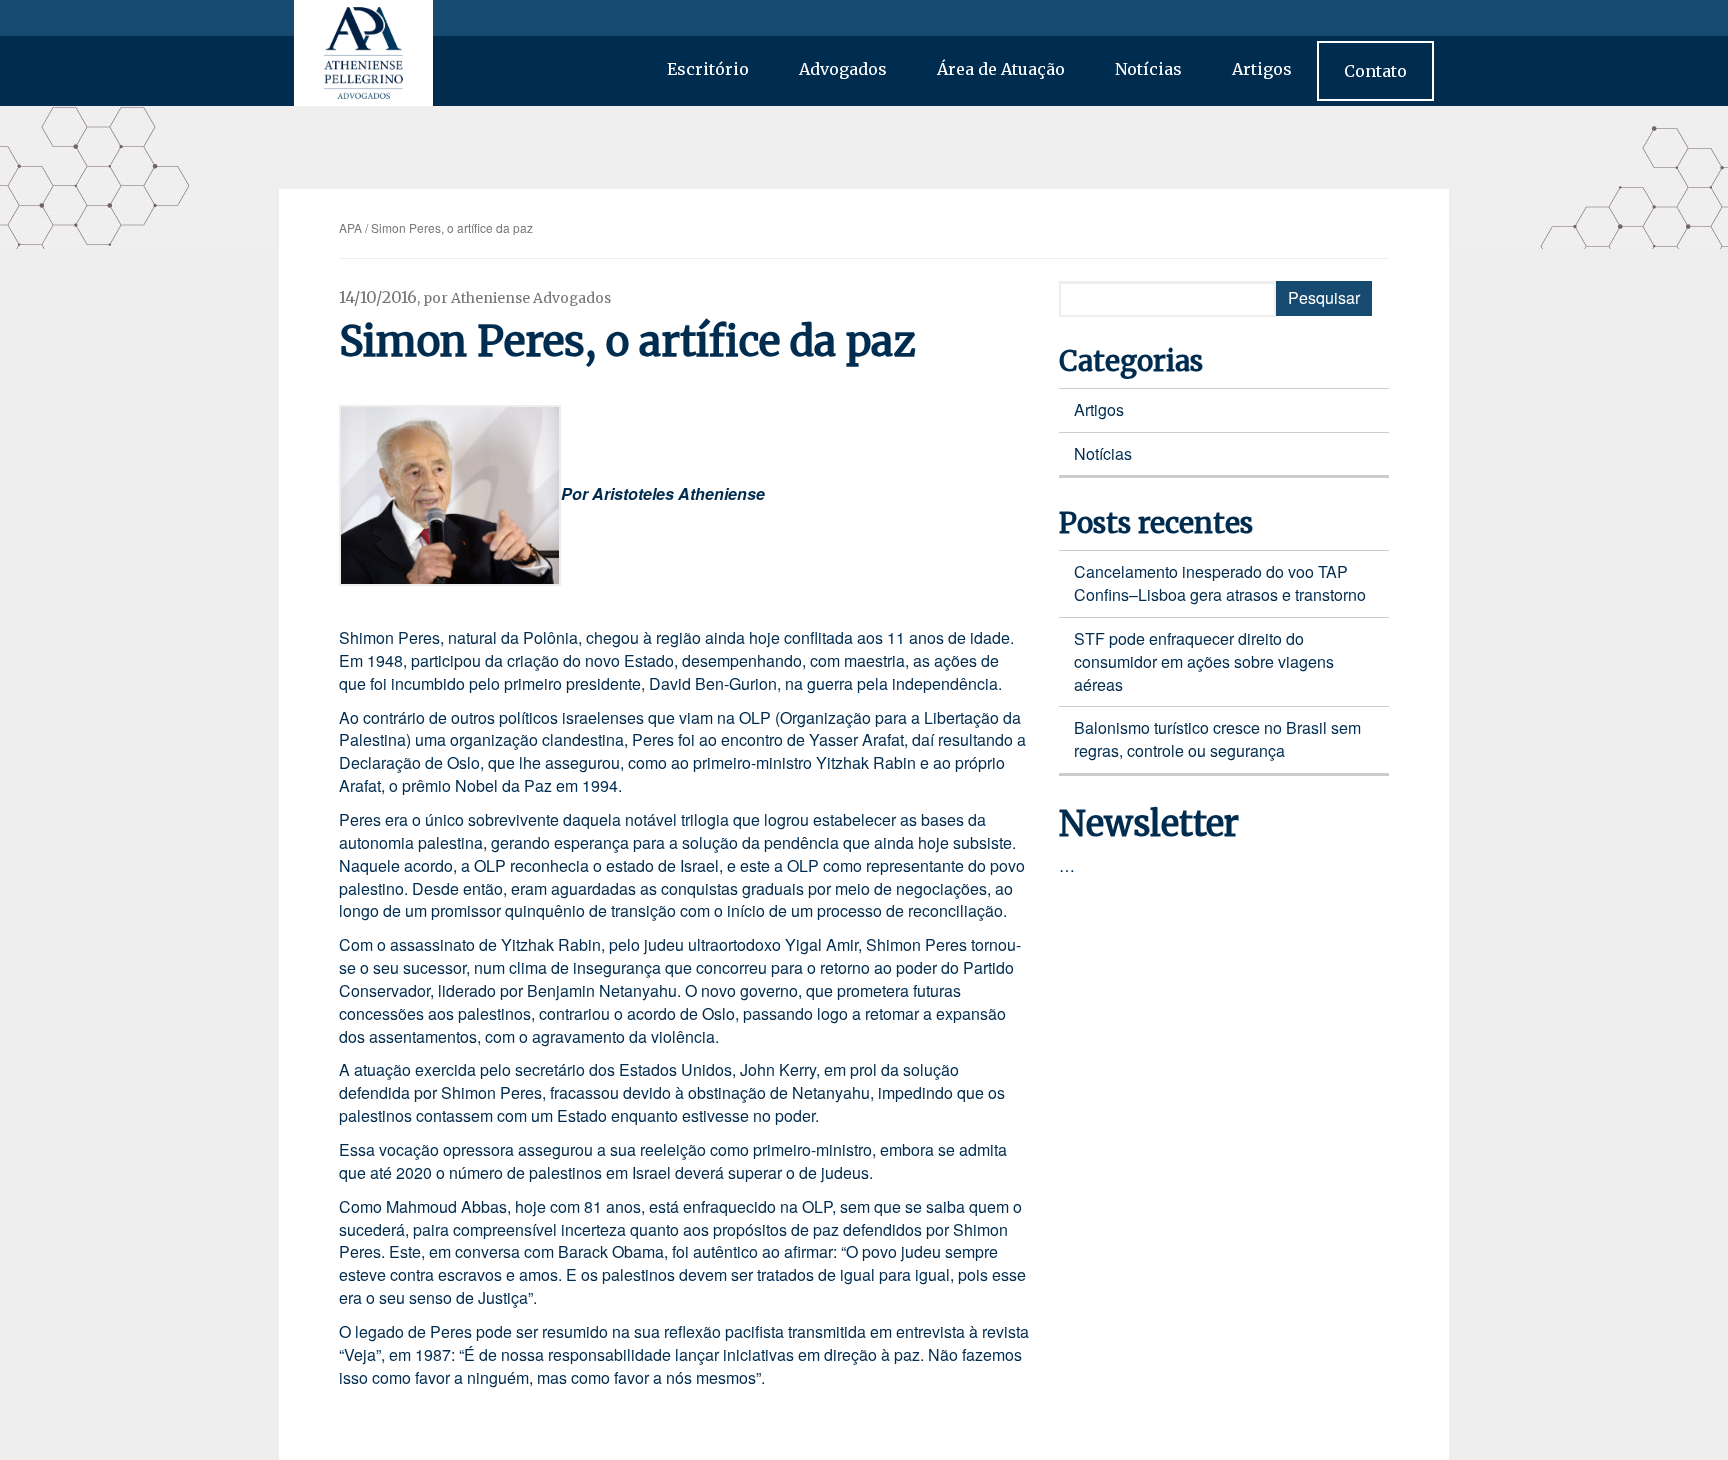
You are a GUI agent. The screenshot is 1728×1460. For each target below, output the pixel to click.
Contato (1375, 71)
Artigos (1262, 69)
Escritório (708, 69)
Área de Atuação (1001, 69)
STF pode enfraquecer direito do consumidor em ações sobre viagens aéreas (1204, 661)
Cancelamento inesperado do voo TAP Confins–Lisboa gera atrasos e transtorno (1220, 583)
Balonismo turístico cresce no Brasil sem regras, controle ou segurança (1217, 739)
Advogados (843, 69)
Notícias (1148, 69)
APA (350, 227)
